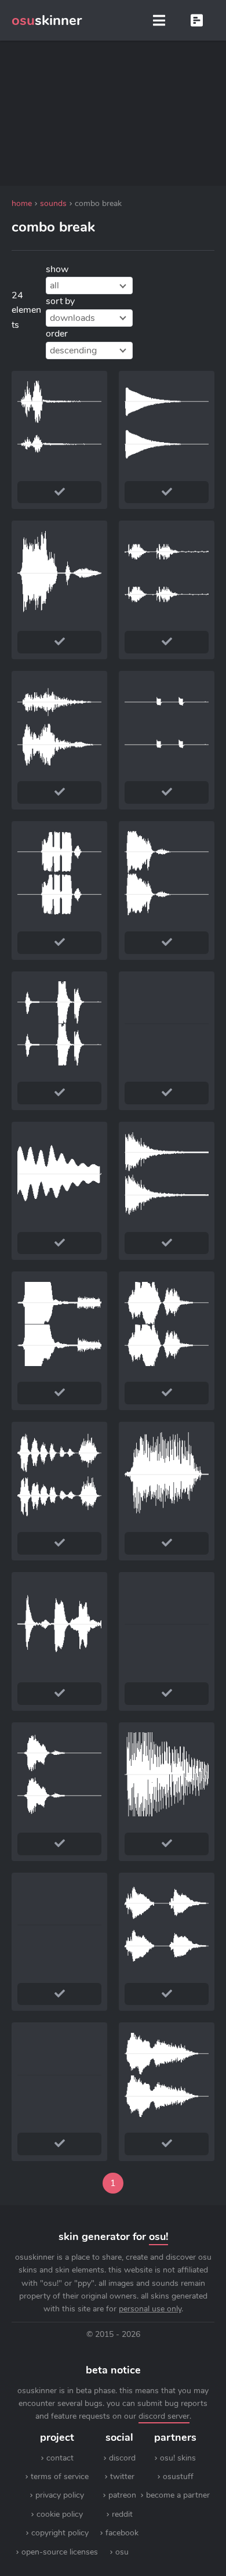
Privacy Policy (60, 2495)
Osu (122, 2552)
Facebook (122, 2533)
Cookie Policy (60, 2514)
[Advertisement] (113, 113)
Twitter (122, 2476)
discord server (164, 2416)
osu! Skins (178, 2458)
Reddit (122, 2514)
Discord (122, 2458)
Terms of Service (60, 2476)
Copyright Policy (60, 2533)
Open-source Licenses (60, 2552)
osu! (158, 2237)
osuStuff (178, 2476)
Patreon (122, 2495)
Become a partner (178, 2495)
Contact (60, 2458)
